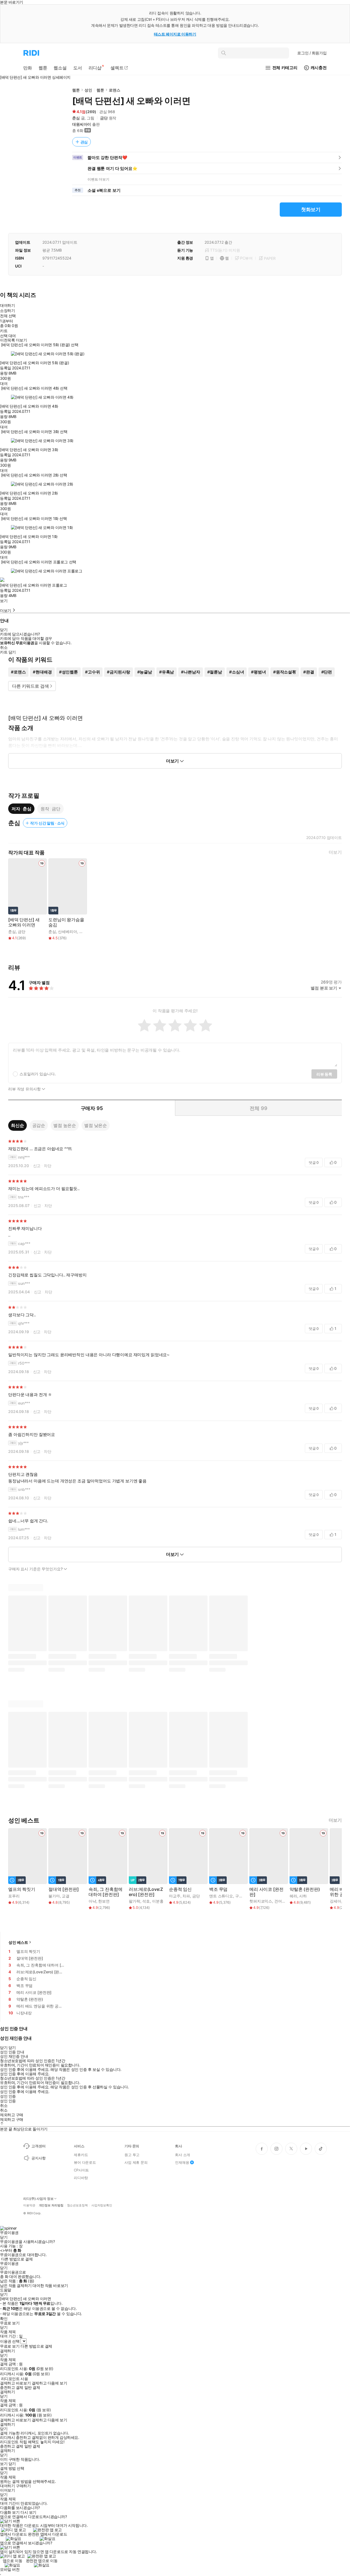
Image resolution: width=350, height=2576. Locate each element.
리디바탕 (81, 2178)
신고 (37, 1166)
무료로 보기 (10, 2346)
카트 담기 (8, 652)
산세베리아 (67, 931)
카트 (4, 331)
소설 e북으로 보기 (104, 190)
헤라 (293, 1896)
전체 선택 (8, 316)
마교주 (175, 1896)
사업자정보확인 (102, 2205)
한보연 (104, 1901)
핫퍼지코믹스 (261, 1901)
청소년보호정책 (77, 2205)
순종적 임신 (180, 1889)
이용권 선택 (10, 2341)
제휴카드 (81, 2155)
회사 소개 (183, 2155)
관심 (84, 142)
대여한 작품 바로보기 (50, 2286)
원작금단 (50, 809)
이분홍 (158, 1901)
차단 (48, 1166)
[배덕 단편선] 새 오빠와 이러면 (24, 922)
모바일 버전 (10, 2569)
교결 (66, 1896)
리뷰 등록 (324, 1074)
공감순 (39, 1125)
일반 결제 (32, 2387)
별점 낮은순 (96, 1125)
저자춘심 (21, 809)
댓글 (314, 1162)
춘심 (76, 118)
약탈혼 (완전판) (305, 1889)
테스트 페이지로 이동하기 (175, 34)
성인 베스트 (18, 1942)
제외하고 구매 (12, 2115)
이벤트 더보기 (98, 179)
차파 (186, 1896)
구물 (239, 1896)
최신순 (17, 1125)
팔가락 (135, 1901)
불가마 (54, 1896)
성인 (88, 90)
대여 (4, 384)
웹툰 (76, 90)
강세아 (336, 1901)
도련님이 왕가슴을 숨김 (66, 922)
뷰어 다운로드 (85, 2162)
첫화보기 (311, 209)
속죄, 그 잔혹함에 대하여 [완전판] (105, 1892)
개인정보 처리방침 (51, 2205)
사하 (303, 1896)
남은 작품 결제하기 (16, 2286)
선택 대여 (8, 336)
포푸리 (14, 1896)
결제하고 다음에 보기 (49, 2383)
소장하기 (7, 310)
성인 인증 (8, 2096)
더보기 (335, 852)
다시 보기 (28, 2512)
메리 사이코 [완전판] (266, 1892)
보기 (4, 601)
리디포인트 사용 (15, 2379)
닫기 (12, 2464)
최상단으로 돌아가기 (30, 2129)
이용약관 (29, 2205)
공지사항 (38, 2158)
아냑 (92, 1901)
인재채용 (182, 2162)
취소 (4, 647)
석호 (146, 1901)
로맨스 (115, 90)
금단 (104, 118)
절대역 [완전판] (64, 1889)
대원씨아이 (82, 124)
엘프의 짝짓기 (22, 1889)
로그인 (312, 53)
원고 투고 (132, 2155)
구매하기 (23, 2486)
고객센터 (38, 2146)
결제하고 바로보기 (15, 2383)
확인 (4, 2319)
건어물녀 (282, 1901)
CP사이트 (81, 2170)
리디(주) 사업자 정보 (38, 2199)
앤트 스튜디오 (221, 1896)
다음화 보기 (10, 2512)
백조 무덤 (218, 1889)
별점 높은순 (65, 1125)
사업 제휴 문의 (136, 2162)
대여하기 (7, 305)
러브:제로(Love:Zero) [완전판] (146, 1892)
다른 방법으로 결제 (17, 2259)
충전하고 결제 (12, 2387)
